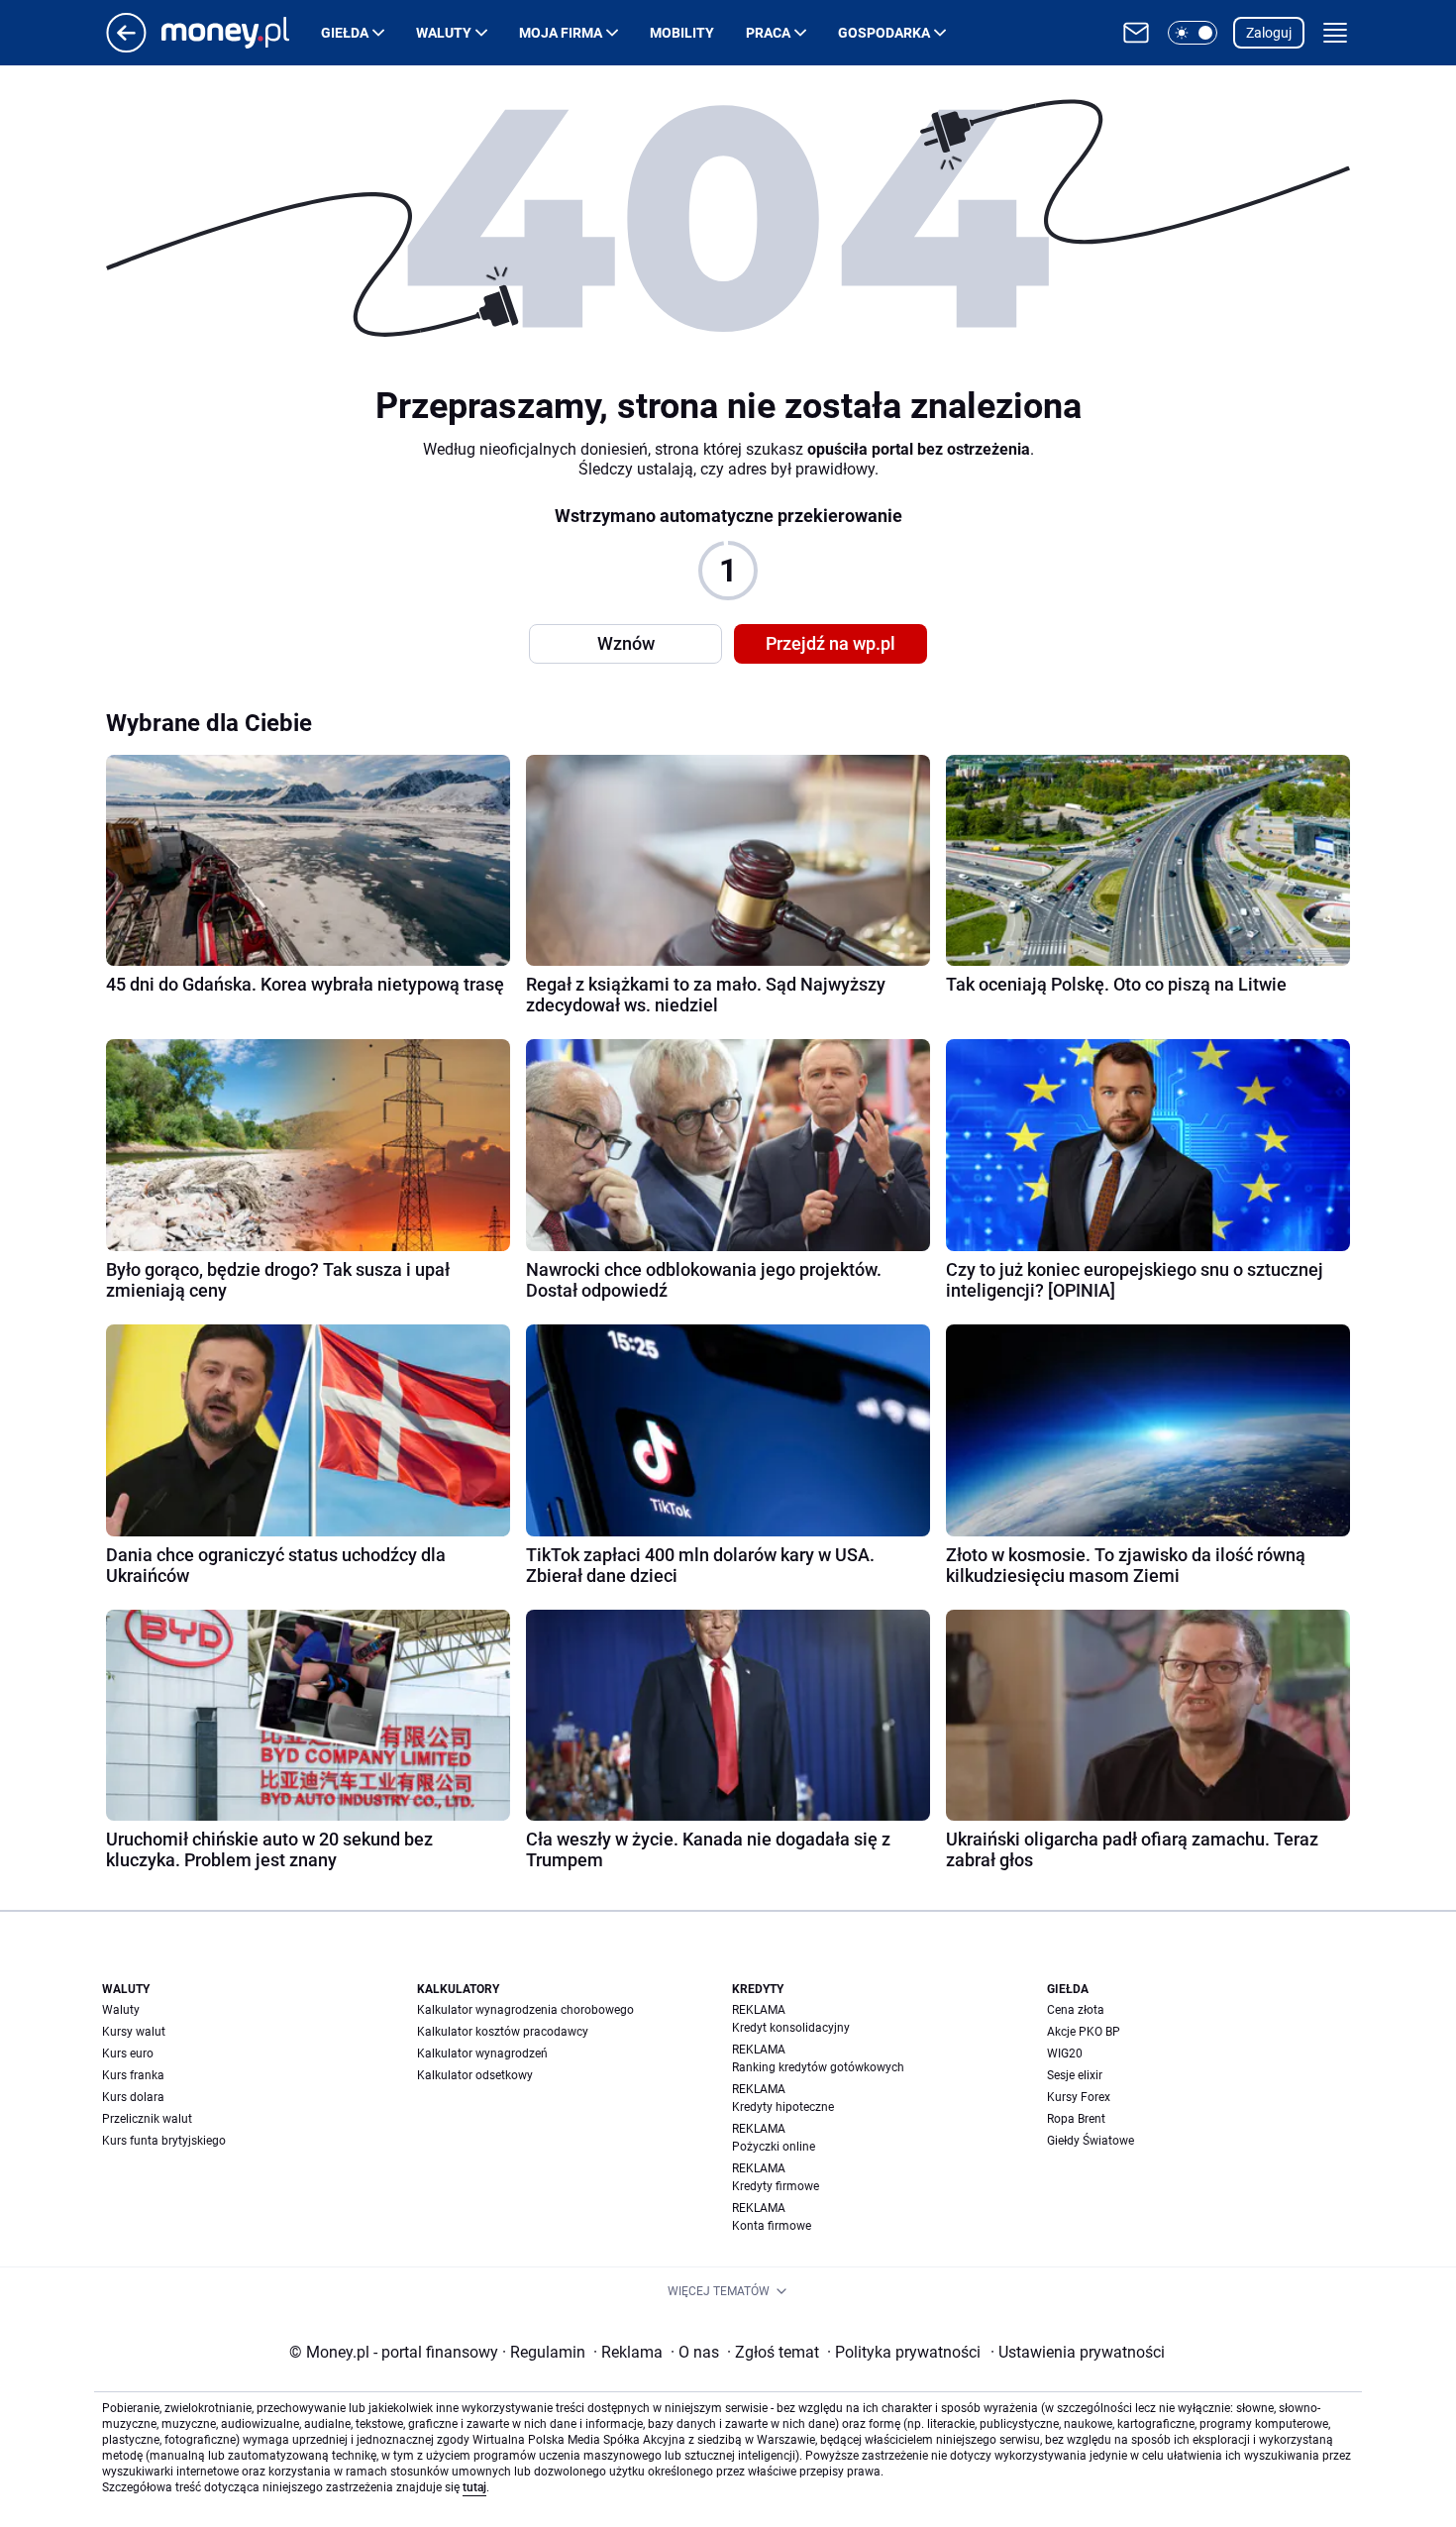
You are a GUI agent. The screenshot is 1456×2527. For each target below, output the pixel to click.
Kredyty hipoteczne (783, 2107)
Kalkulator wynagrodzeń (482, 2053)
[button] (1193, 33)
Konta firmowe (772, 2226)
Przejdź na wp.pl (831, 643)
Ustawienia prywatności (1078, 2352)
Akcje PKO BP (1084, 2032)
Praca (768, 33)
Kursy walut (134, 2032)
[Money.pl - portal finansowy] (241, 33)
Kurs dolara (133, 2097)
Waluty (444, 33)
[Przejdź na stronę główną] (126, 47)
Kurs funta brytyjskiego (164, 2141)
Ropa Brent (1076, 2119)
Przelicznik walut (147, 2119)
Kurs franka (133, 2075)
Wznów (626, 643)
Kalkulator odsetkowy (475, 2075)
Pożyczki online (774, 2147)
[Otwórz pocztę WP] (1136, 33)
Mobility (682, 33)
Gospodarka (884, 33)
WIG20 (1065, 2053)
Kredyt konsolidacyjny (791, 2028)
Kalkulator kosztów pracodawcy (503, 2032)
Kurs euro (128, 2053)
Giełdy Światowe (1091, 2141)
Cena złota (1076, 2010)
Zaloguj (1269, 33)
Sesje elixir (1075, 2075)
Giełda (345, 33)
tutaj (474, 2487)
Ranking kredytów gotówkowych (818, 2067)
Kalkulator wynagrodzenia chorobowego (525, 2010)
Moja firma (561, 33)
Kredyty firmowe (776, 2186)
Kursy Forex (1079, 2097)
